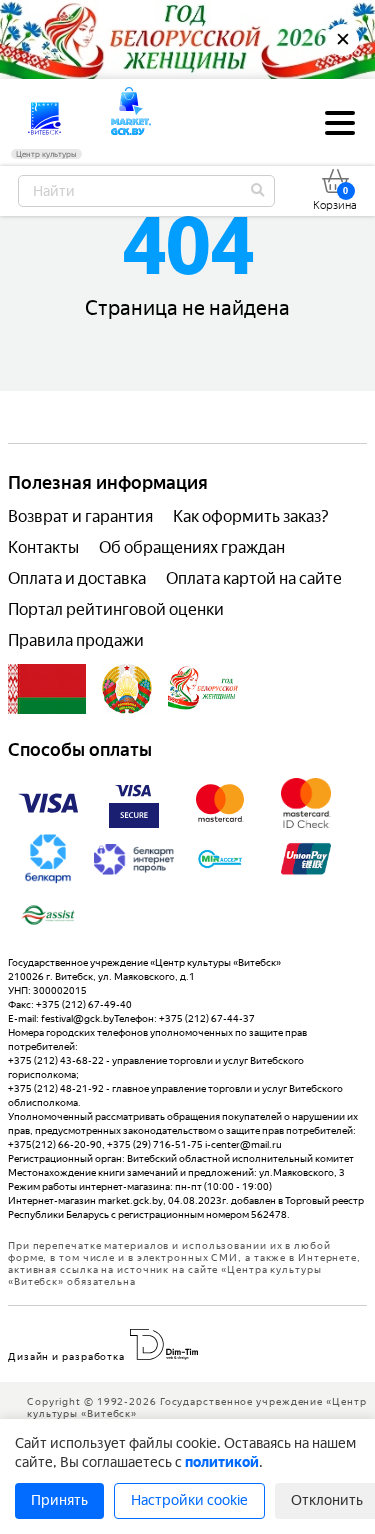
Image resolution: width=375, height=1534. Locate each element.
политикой (222, 1462)
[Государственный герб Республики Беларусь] (127, 689)
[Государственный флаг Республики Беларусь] (47, 689)
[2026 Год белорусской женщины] (203, 689)
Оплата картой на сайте (254, 578)
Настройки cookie (189, 1500)
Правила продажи (76, 640)
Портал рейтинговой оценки (116, 609)
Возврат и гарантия (80, 516)
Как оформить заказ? (251, 516)
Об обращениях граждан (192, 547)
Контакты (43, 547)
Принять (59, 1500)
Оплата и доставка (77, 578)
